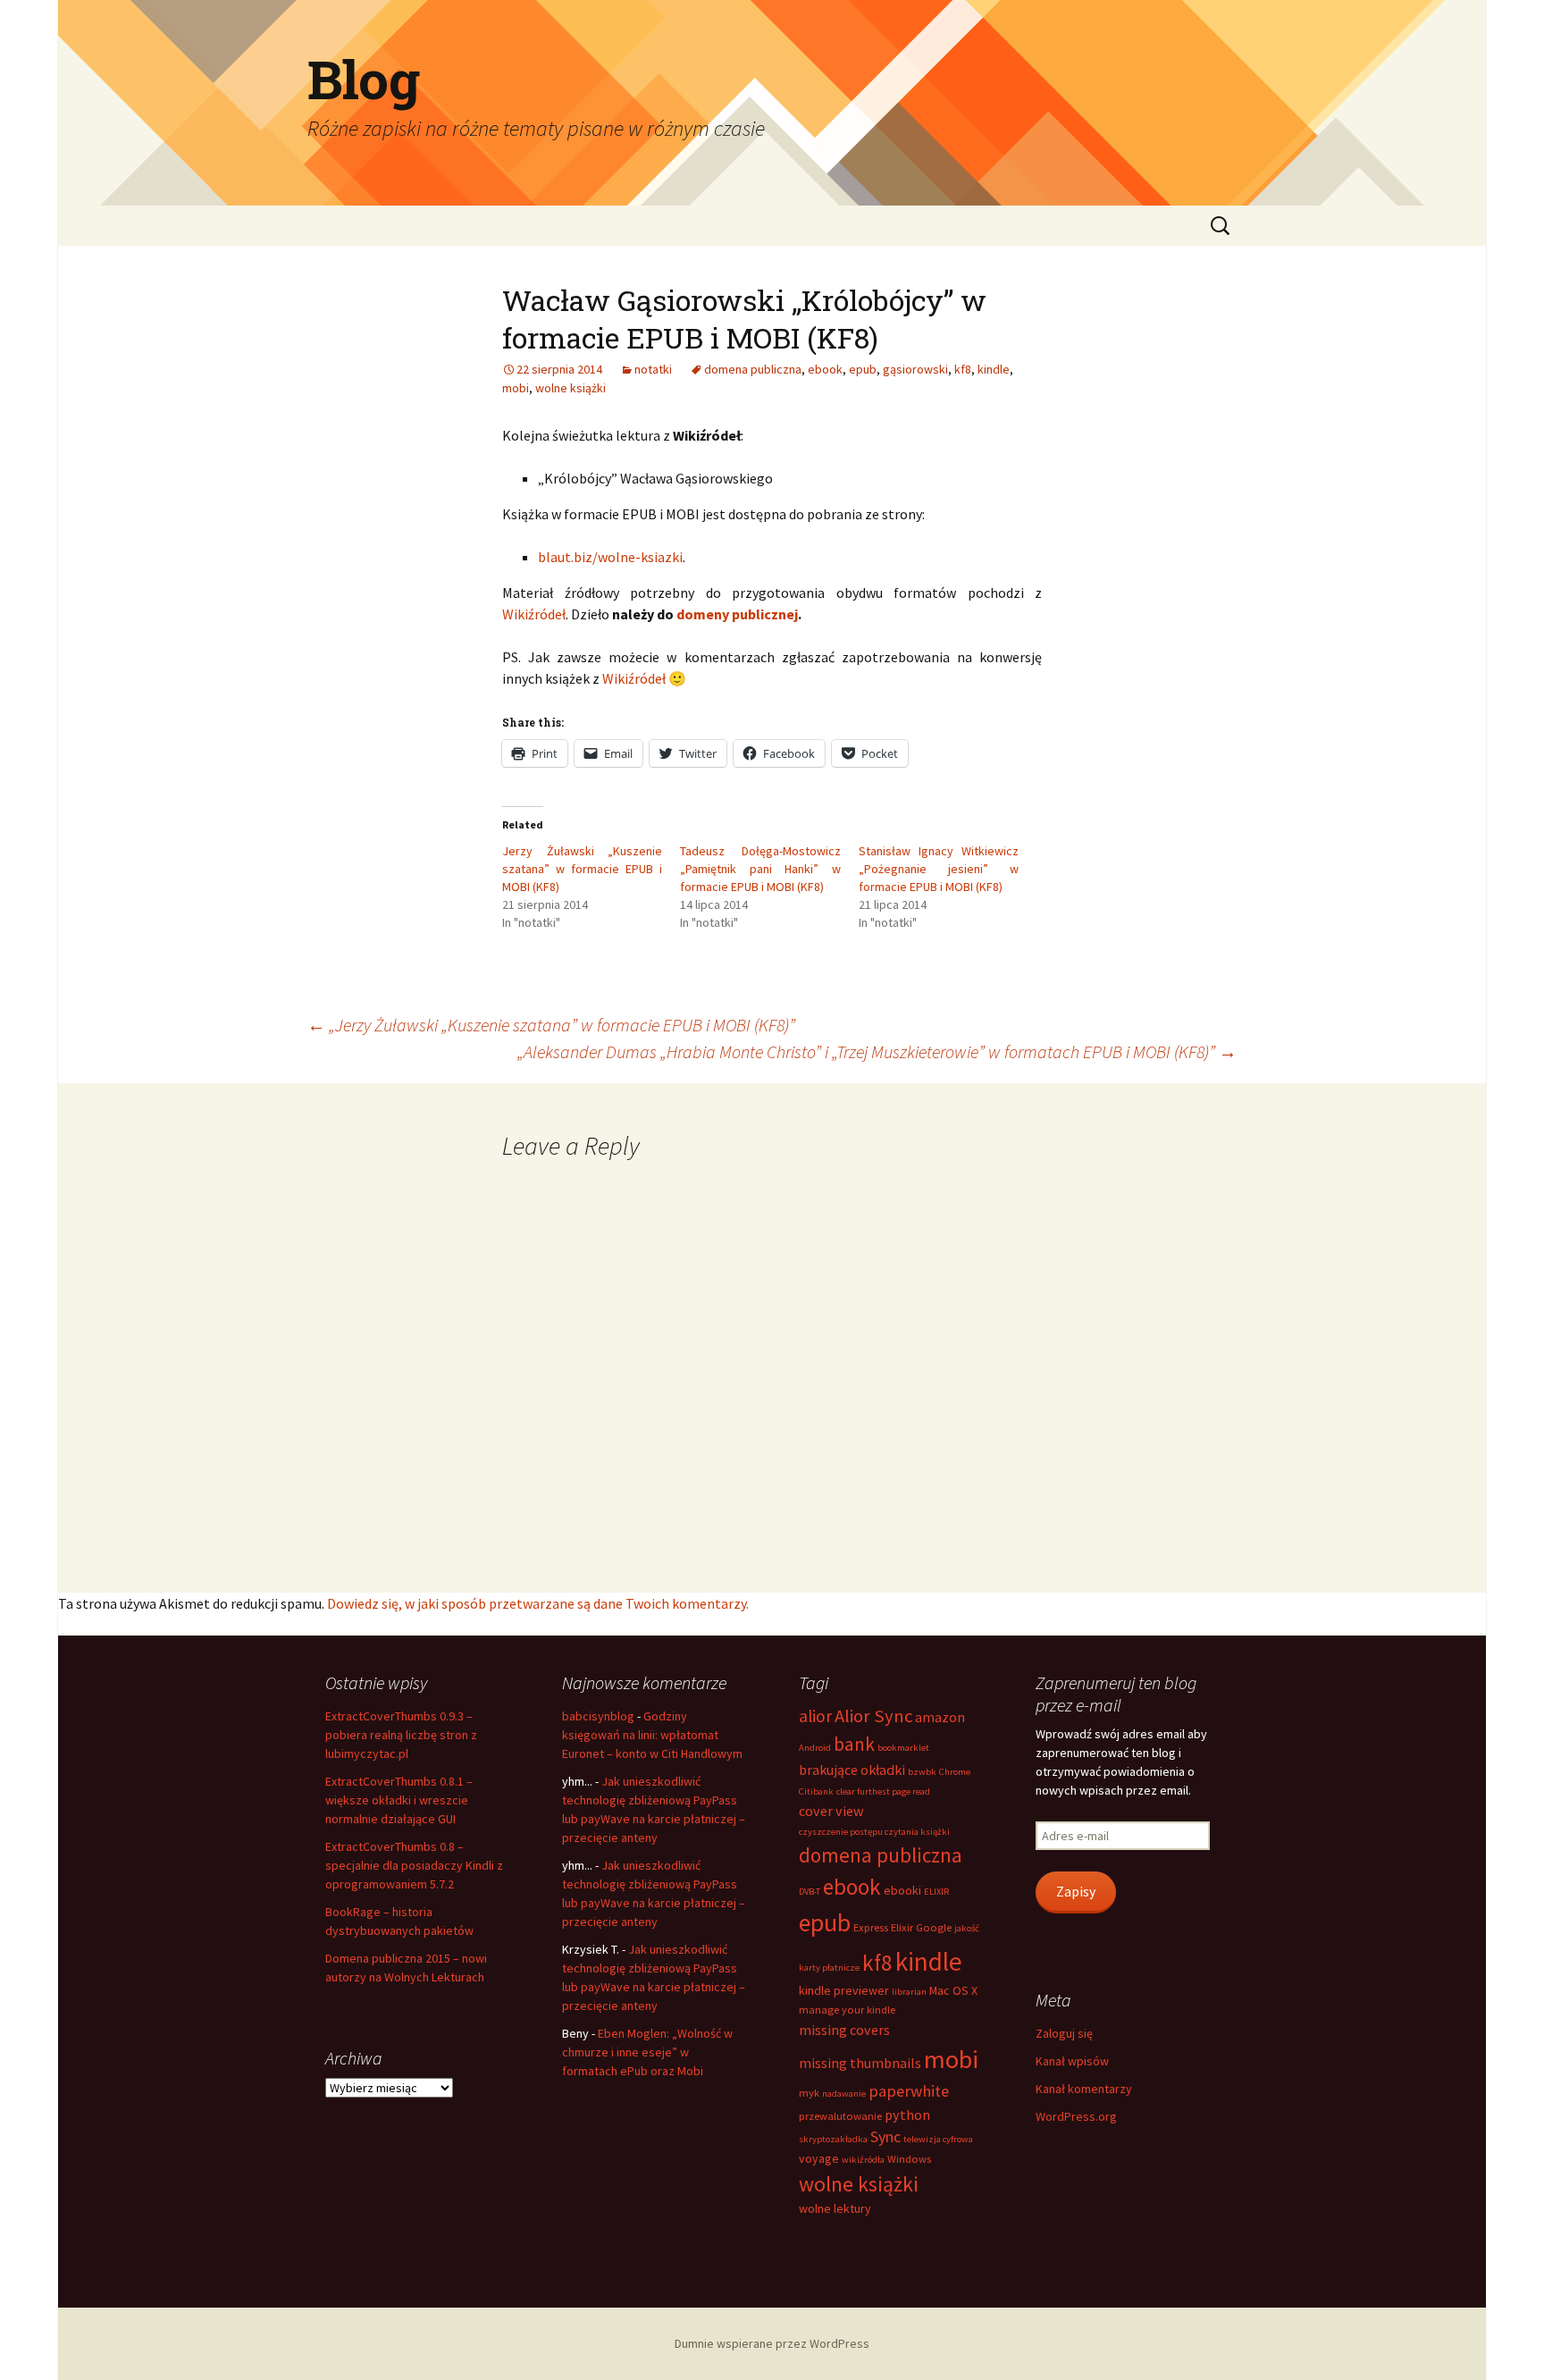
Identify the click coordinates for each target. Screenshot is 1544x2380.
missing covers (844, 2030)
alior (815, 1716)
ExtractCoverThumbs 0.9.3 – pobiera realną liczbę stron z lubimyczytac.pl (401, 1735)
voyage (819, 2158)
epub (863, 369)
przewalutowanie (840, 2116)
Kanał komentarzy (1084, 2089)
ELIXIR (936, 1892)
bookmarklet (903, 1748)
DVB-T (810, 1892)
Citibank (816, 1791)
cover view (831, 1811)
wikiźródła (863, 2160)
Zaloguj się (1064, 2033)
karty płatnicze (829, 1968)
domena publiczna (753, 369)
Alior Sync (873, 1716)
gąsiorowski (915, 369)
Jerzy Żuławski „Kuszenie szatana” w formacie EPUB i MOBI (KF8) (582, 869)
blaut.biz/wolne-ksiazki (610, 557)
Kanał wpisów (1072, 2061)
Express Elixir (883, 1927)
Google (934, 1927)
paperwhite (909, 2091)
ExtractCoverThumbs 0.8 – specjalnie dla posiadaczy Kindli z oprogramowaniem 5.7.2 (414, 1865)
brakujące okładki (852, 1770)
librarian (909, 1992)
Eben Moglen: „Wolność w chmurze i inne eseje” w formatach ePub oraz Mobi (647, 2052)
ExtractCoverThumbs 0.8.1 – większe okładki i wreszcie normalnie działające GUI (399, 1800)
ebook (825, 369)
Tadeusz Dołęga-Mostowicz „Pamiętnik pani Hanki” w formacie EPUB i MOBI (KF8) (760, 869)
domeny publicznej (737, 614)
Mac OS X (953, 1990)
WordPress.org (1076, 2116)
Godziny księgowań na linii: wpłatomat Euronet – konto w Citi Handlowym (652, 1735)
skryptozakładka (833, 2139)
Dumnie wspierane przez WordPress (772, 2343)
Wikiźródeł (534, 614)
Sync (885, 2136)
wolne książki (571, 388)
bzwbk (922, 1772)
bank (854, 1744)
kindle (994, 369)
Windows (909, 2159)
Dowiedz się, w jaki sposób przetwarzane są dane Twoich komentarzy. (538, 1603)
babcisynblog (598, 1716)
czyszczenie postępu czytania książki (874, 1832)
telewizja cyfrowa (938, 2139)
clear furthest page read (883, 1791)
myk (809, 2093)
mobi (516, 388)
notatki (653, 369)
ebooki (902, 1890)
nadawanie (844, 2094)
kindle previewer (844, 1990)
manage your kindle (847, 2010)
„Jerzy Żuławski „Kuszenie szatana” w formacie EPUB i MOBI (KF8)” (551, 1025)
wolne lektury (835, 2208)
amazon (940, 1717)
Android (815, 1748)
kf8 (963, 369)
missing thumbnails (860, 2063)
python (907, 2115)
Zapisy (1076, 1892)
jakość (967, 1928)
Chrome (955, 1772)
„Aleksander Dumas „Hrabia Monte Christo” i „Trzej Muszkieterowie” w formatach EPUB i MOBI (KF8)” (877, 1051)
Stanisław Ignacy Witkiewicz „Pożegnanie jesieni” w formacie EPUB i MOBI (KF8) (939, 869)
